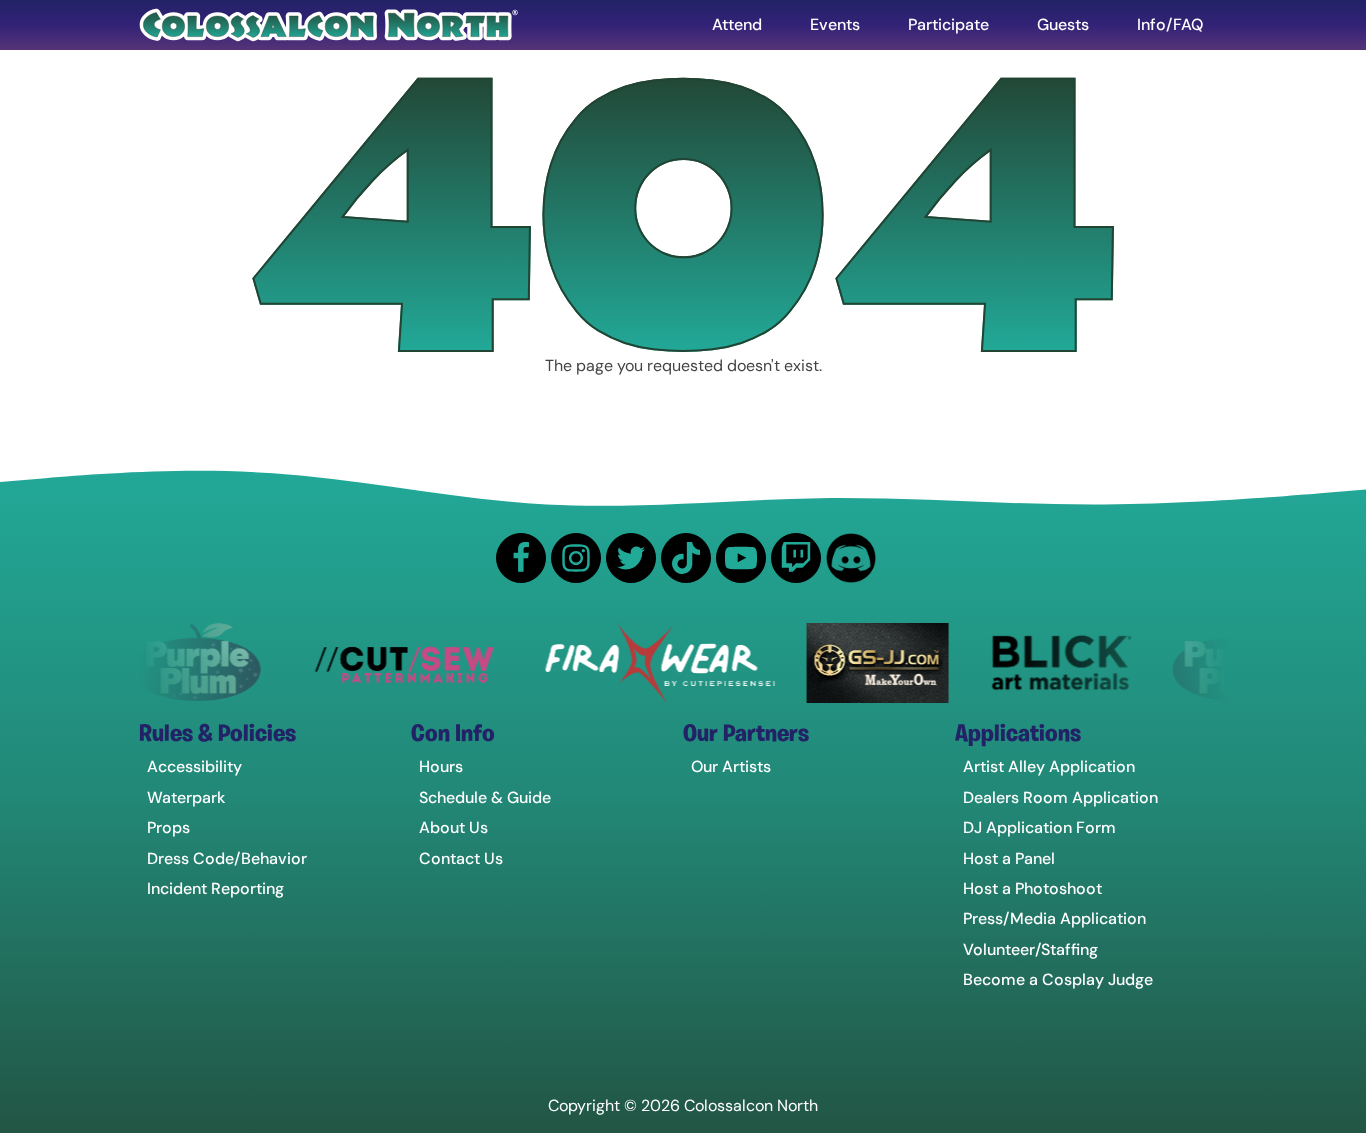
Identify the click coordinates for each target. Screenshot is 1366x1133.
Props (168, 827)
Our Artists (731, 766)
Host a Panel (1009, 858)
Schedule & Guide (485, 797)
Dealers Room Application (1060, 797)
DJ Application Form (1039, 827)
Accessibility (194, 766)
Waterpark (186, 797)
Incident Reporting (215, 888)
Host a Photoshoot (1032, 888)
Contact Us (461, 858)
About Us (453, 827)
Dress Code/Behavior (227, 858)
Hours (441, 766)
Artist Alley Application (1049, 766)
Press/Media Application (1054, 918)
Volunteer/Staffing (1030, 949)
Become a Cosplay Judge (1058, 979)
